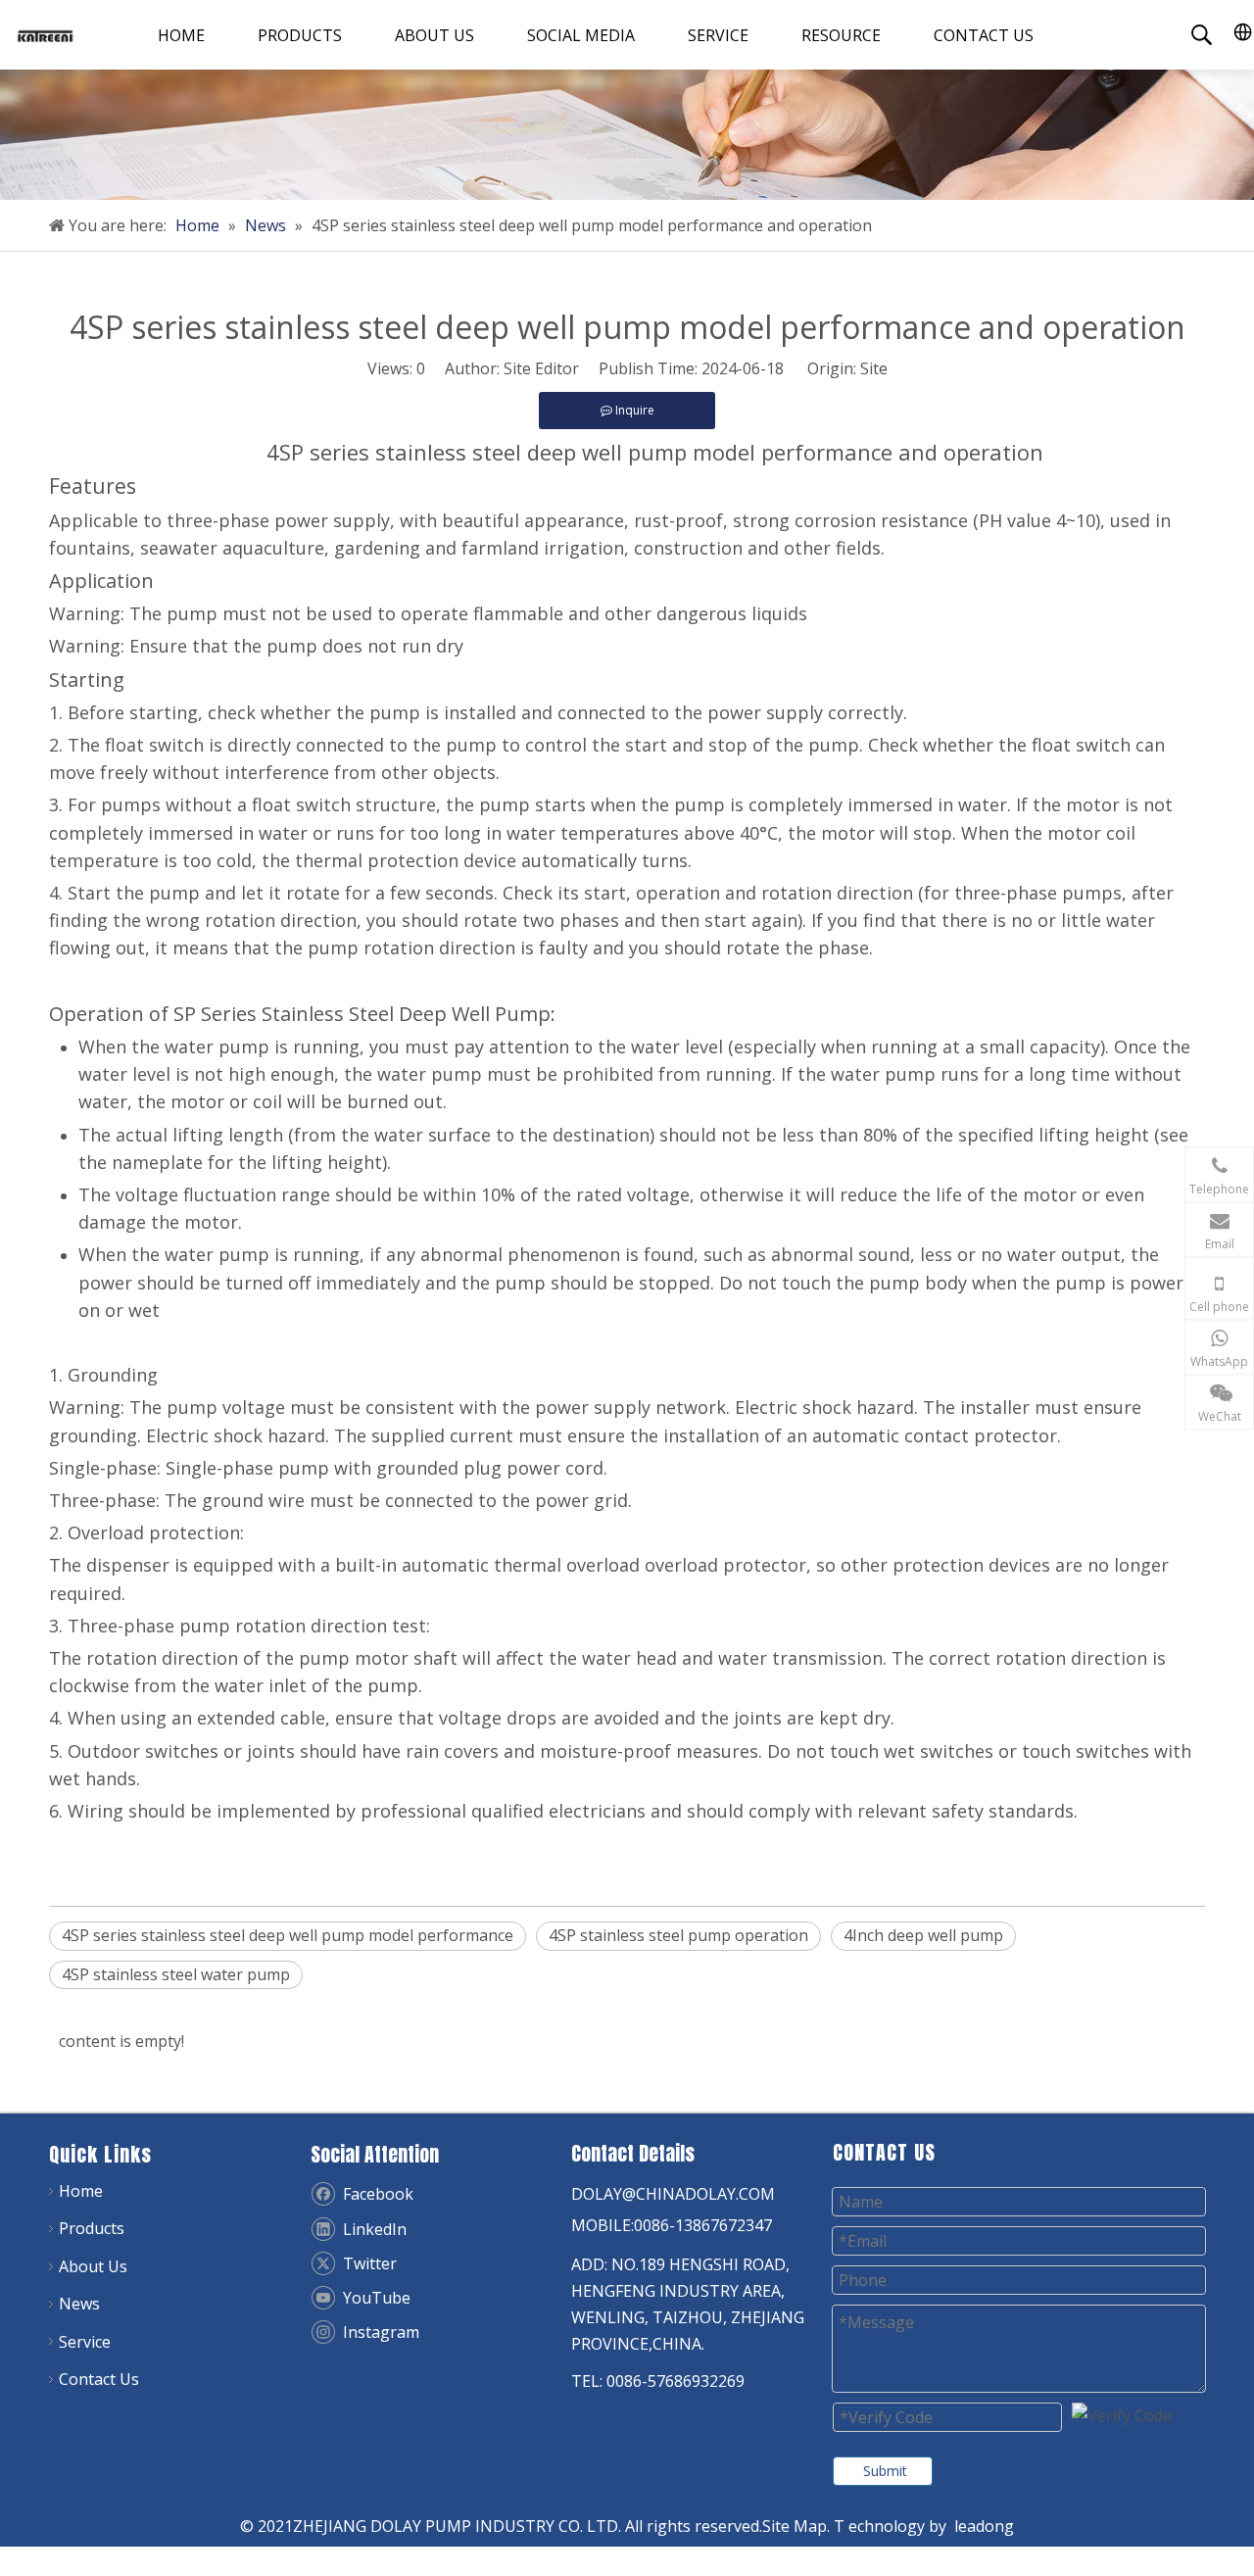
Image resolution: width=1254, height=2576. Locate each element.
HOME (181, 35)
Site (874, 368)
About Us (93, 2266)
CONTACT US (984, 35)
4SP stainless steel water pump (176, 1974)
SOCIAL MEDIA (581, 35)
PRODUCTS (300, 35)
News (79, 2304)
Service (85, 2342)
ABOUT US (434, 35)
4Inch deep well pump (923, 1935)
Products (92, 2228)
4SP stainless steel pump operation (678, 1935)
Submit (885, 2471)
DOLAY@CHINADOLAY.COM (673, 2194)
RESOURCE (841, 35)
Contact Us (99, 2379)
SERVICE (718, 35)
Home (81, 2191)
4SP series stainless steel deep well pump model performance (288, 1935)
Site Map (795, 2526)
